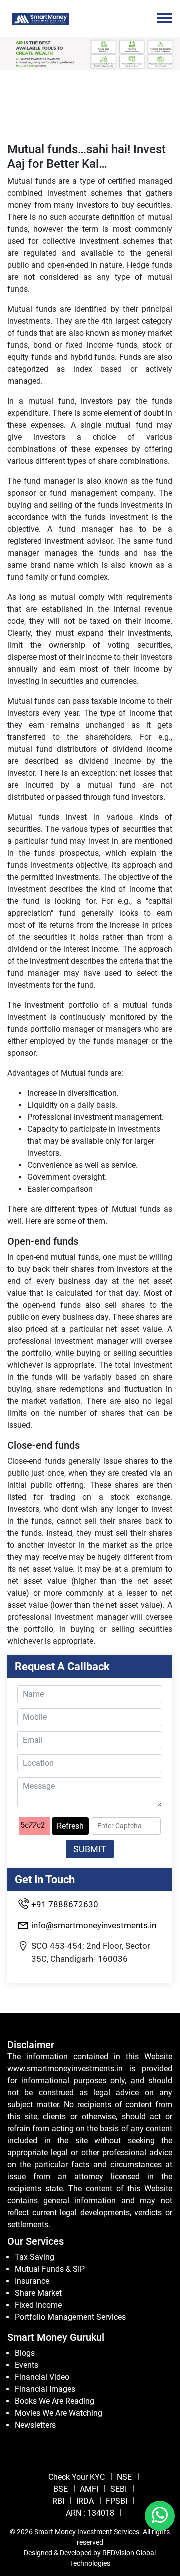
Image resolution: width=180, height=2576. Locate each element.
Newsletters (35, 2425)
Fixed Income (38, 2305)
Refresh (70, 1826)
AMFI (89, 2489)
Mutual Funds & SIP (50, 2269)
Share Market (38, 2293)
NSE (124, 2477)
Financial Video (42, 2377)
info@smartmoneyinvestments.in (94, 1925)
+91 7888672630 (65, 1904)
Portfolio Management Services (70, 2317)
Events (27, 2365)
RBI (58, 2501)
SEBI (119, 2489)
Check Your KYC (77, 2477)
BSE (61, 2489)
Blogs (25, 2353)
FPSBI (117, 2501)
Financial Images (45, 2389)
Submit (90, 1849)
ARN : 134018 (90, 2513)
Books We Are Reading (55, 2401)
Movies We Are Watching (59, 2413)
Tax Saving (35, 2257)
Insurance (32, 2281)
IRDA (85, 2501)
